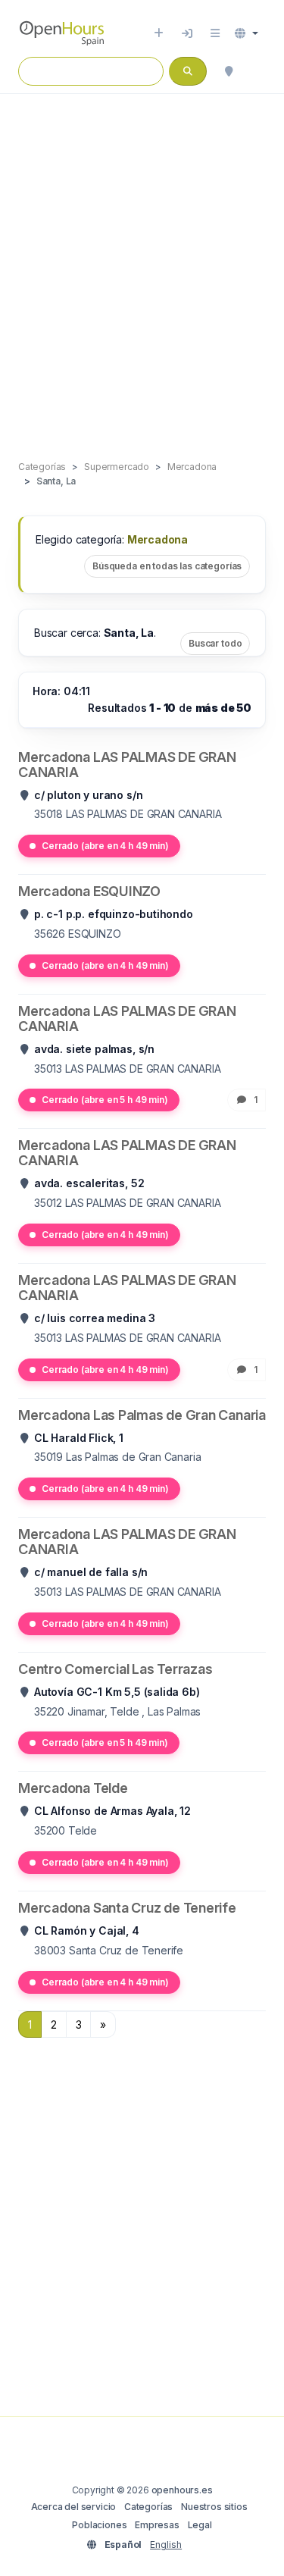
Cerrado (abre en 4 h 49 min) (105, 846)
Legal (200, 2525)
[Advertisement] (142, 261)
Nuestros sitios (214, 2507)
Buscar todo (215, 643)
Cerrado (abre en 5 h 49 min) (105, 1100)
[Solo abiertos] (258, 71)
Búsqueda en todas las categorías (167, 566)
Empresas (157, 2525)
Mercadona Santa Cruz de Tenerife (127, 1908)
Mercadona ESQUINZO (89, 891)
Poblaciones (99, 2525)
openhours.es (182, 2490)
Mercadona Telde (73, 1788)
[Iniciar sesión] (187, 33)
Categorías (148, 2507)
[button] (247, 33)
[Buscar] (229, 71)
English (166, 2545)
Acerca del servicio (74, 2507)
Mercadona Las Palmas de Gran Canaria (142, 1415)
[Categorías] (215, 33)
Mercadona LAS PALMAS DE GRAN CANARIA (127, 765)
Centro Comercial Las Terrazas (115, 1669)
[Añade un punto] (159, 33)
